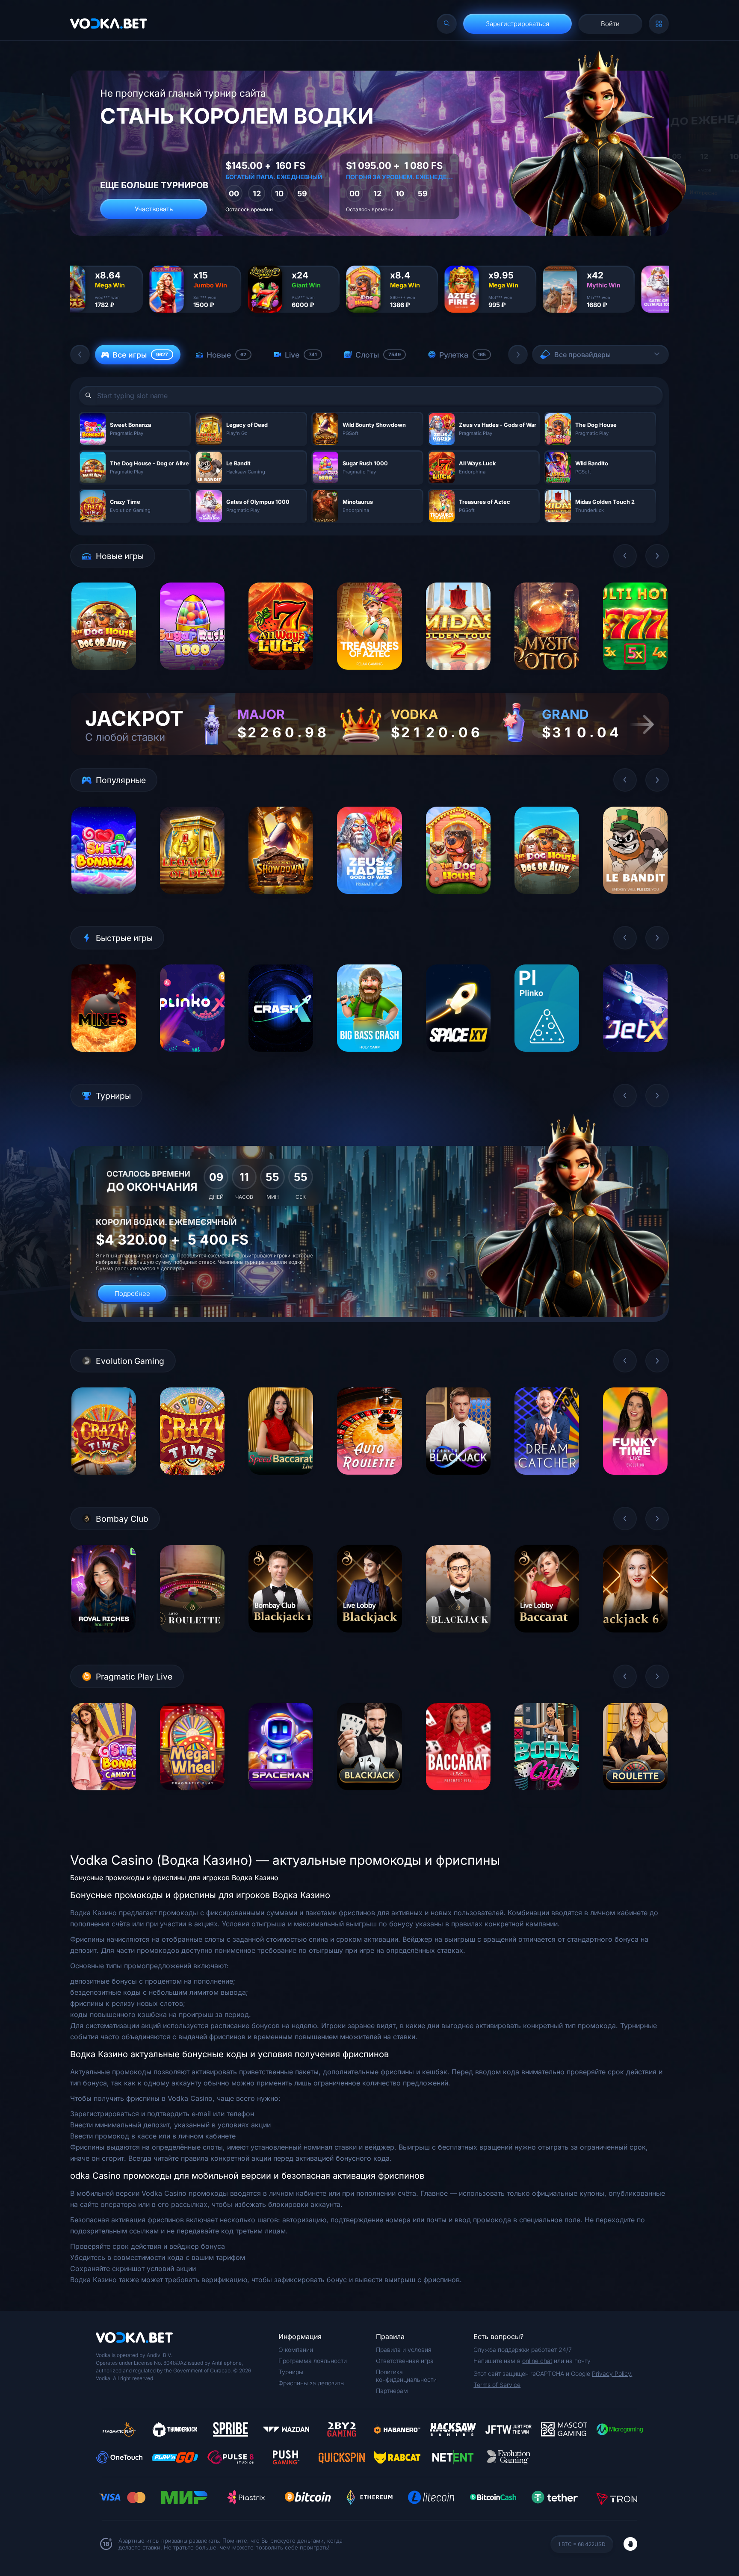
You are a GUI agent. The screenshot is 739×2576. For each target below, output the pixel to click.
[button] (80, 355)
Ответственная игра (405, 2361)
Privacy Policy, (612, 2373)
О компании (296, 2350)
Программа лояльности (313, 2361)
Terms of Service (497, 2385)
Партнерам (392, 2391)
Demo (104, 676)
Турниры (291, 2372)
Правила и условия (404, 2350)
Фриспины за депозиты (312, 2383)
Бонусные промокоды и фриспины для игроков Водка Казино (174, 1878)
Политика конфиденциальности (406, 2376)
